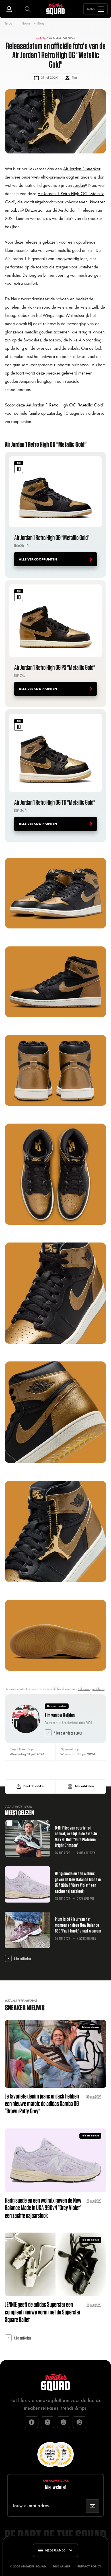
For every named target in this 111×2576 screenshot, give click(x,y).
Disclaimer (62, 2566)
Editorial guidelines (91, 1689)
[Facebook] (32, 2422)
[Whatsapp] (63, 2422)
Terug (8, 23)
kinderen (98, 202)
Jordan (79, 185)
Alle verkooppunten (38, 559)
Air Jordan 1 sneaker (82, 169)
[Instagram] (48, 2422)
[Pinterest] (79, 2422)
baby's (16, 210)
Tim (74, 78)
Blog (41, 23)
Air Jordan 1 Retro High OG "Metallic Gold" (65, 405)
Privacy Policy (89, 2566)
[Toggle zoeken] (28, 9)
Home (26, 23)
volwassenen (76, 202)
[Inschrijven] (92, 2506)
